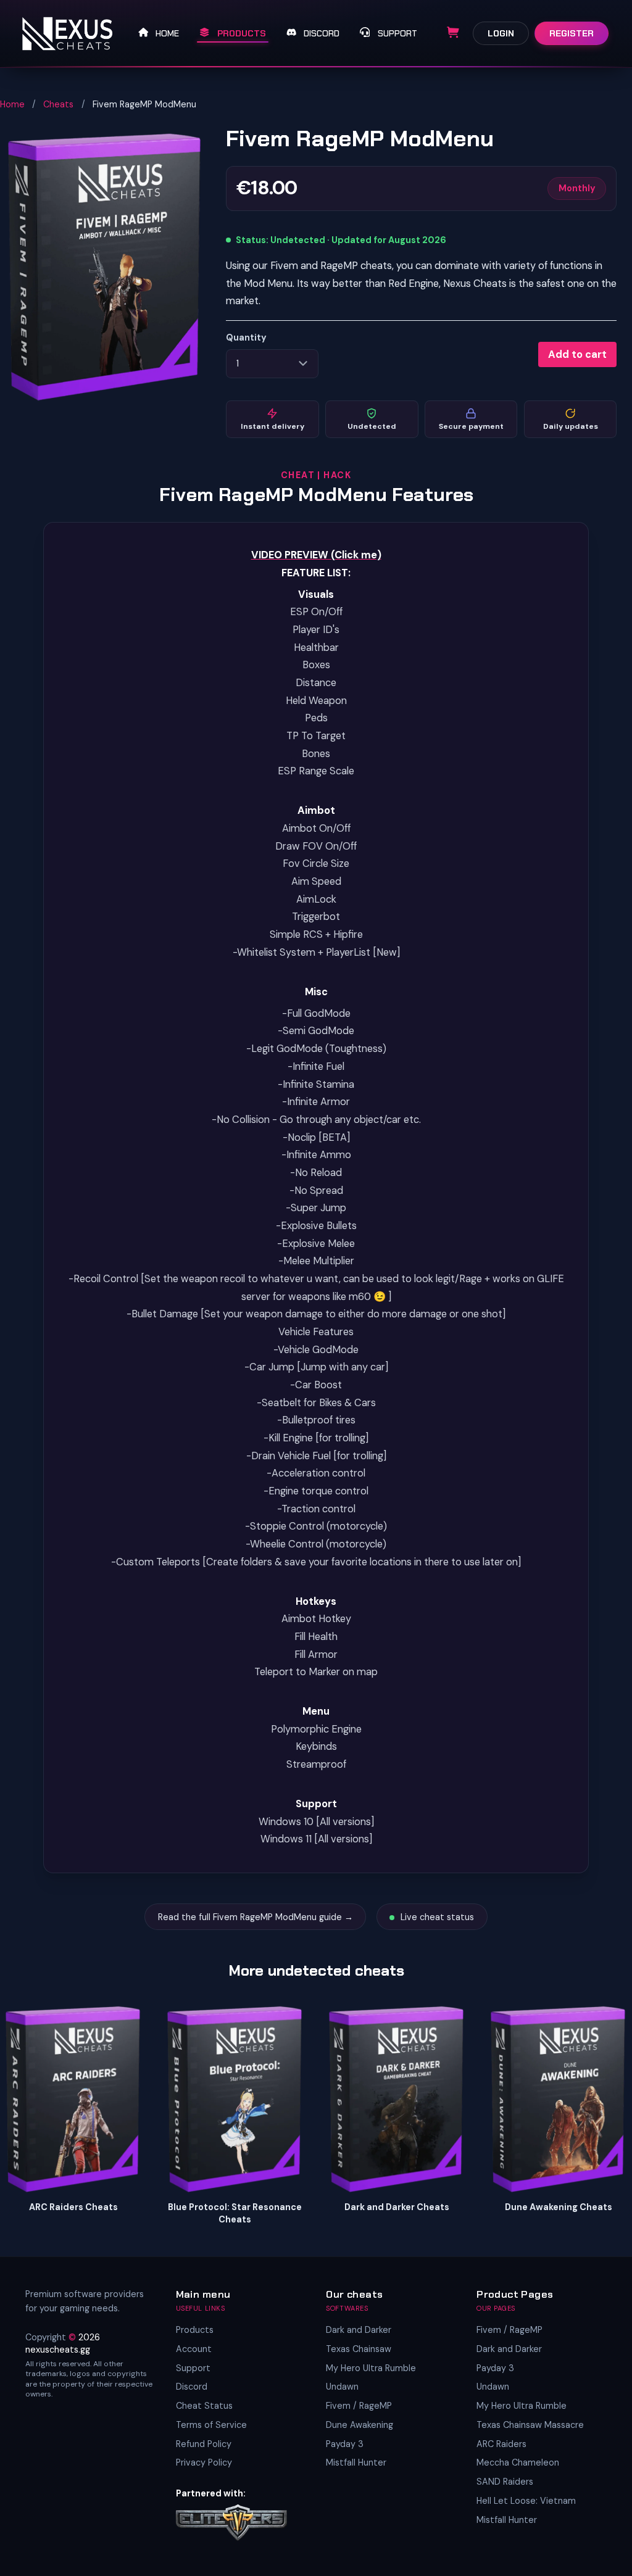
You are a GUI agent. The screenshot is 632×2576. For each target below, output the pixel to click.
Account (194, 2349)
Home (12, 104)
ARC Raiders (501, 2444)
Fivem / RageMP (359, 2406)
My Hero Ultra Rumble (371, 2368)
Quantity (246, 338)
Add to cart (577, 354)
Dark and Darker (359, 2330)
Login (501, 33)
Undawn (342, 2387)
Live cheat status (436, 1917)
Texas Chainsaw (359, 2349)
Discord (192, 2387)
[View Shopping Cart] (453, 33)
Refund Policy (204, 2444)
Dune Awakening (360, 2425)
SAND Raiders (505, 2482)
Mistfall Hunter (356, 2462)
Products (195, 2330)
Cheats (58, 104)
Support (193, 2368)
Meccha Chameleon (518, 2462)
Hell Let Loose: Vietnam (526, 2501)
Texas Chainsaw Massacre (530, 2425)
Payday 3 (345, 2444)
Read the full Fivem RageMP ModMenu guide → (256, 1917)
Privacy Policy (204, 2462)
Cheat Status (204, 2406)
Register (572, 33)
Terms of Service (211, 2425)
